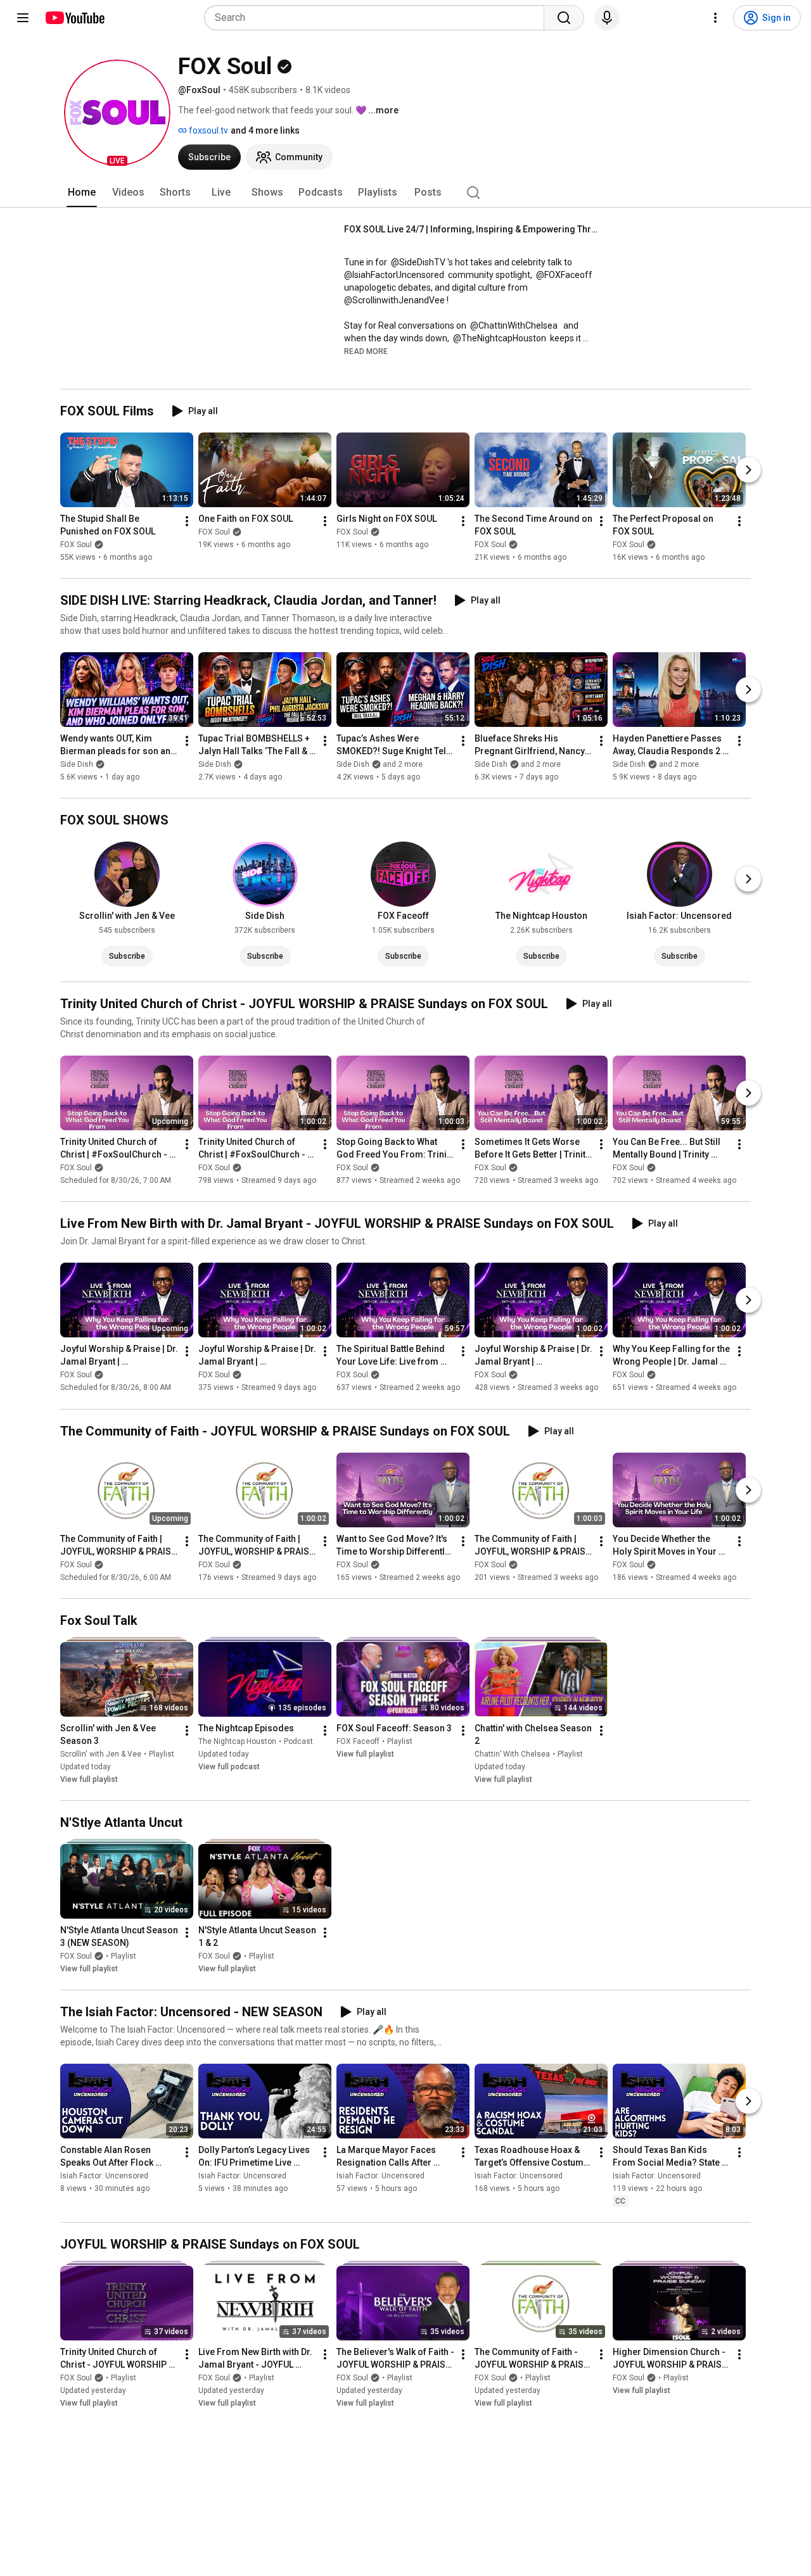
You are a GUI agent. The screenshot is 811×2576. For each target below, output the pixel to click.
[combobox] (378, 18)
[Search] (564, 18)
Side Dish (77, 764)
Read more (366, 351)
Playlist (162, 1754)
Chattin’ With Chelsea (512, 1754)
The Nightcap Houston (237, 1741)
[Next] (748, 470)
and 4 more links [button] (265, 130)
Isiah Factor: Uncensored (104, 2176)
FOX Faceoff (358, 1741)
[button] (117, 113)
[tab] (82, 193)
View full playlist (89, 1779)
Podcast (298, 1741)
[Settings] (715, 18)
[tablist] (405, 193)
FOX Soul (76, 545)
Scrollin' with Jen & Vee (101, 1754)
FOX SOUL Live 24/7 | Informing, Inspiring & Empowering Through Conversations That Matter (471, 229)
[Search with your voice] (607, 18)
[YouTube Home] (74, 18)
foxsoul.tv (208, 130)
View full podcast (229, 1767)
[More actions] (187, 521)
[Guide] (23, 18)
